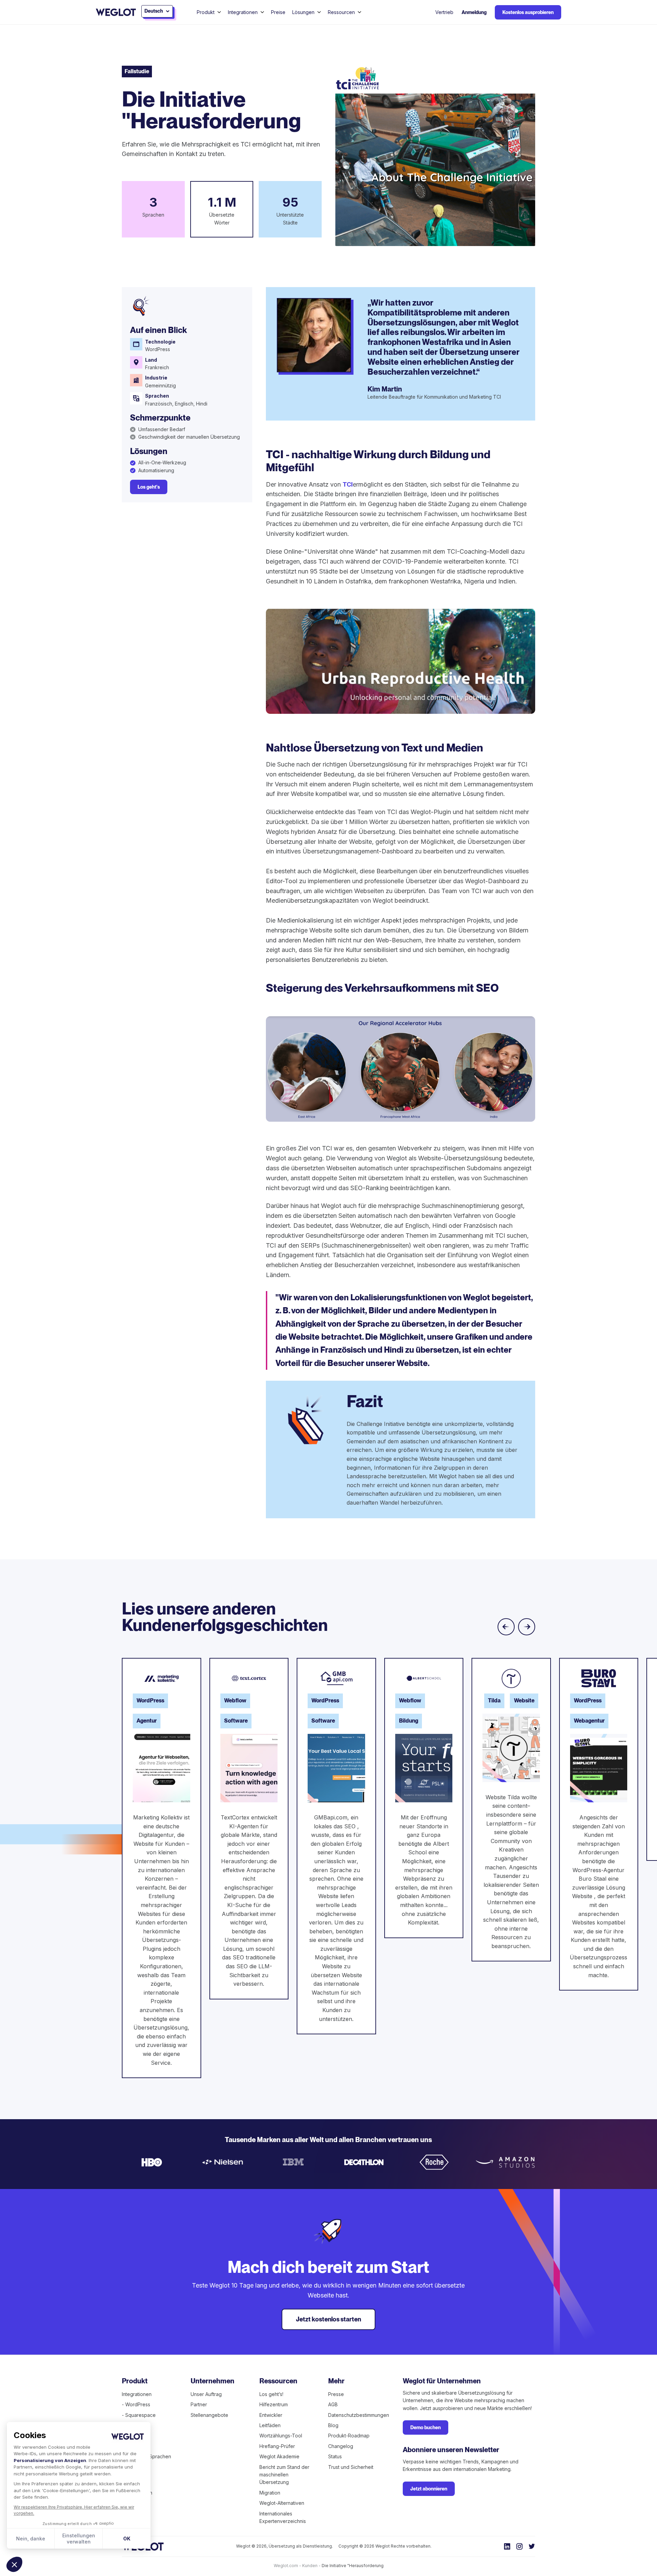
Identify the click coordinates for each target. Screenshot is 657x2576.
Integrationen (137, 2394)
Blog (333, 2425)
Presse (336, 2394)
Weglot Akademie (279, 2456)
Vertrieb (444, 12)
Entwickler (271, 2415)
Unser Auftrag (206, 2394)
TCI (348, 484)
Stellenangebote (209, 2415)
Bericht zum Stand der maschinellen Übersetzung (284, 2475)
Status (335, 2456)
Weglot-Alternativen (282, 2503)
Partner (199, 2404)
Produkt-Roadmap (349, 2436)
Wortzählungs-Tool (281, 2436)
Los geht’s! (271, 2394)
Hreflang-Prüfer (277, 2446)
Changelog (341, 2446)
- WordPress (136, 2404)
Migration (270, 2493)
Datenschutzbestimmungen (359, 2415)
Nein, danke (31, 2539)
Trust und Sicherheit (351, 2467)
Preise (278, 12)
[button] (14, 2564)
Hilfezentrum (274, 2404)
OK (127, 2539)
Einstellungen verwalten (79, 2539)
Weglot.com (286, 2566)
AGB (333, 2404)
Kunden (310, 2566)
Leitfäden (270, 2425)
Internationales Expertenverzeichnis (283, 2517)
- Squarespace (139, 2415)
